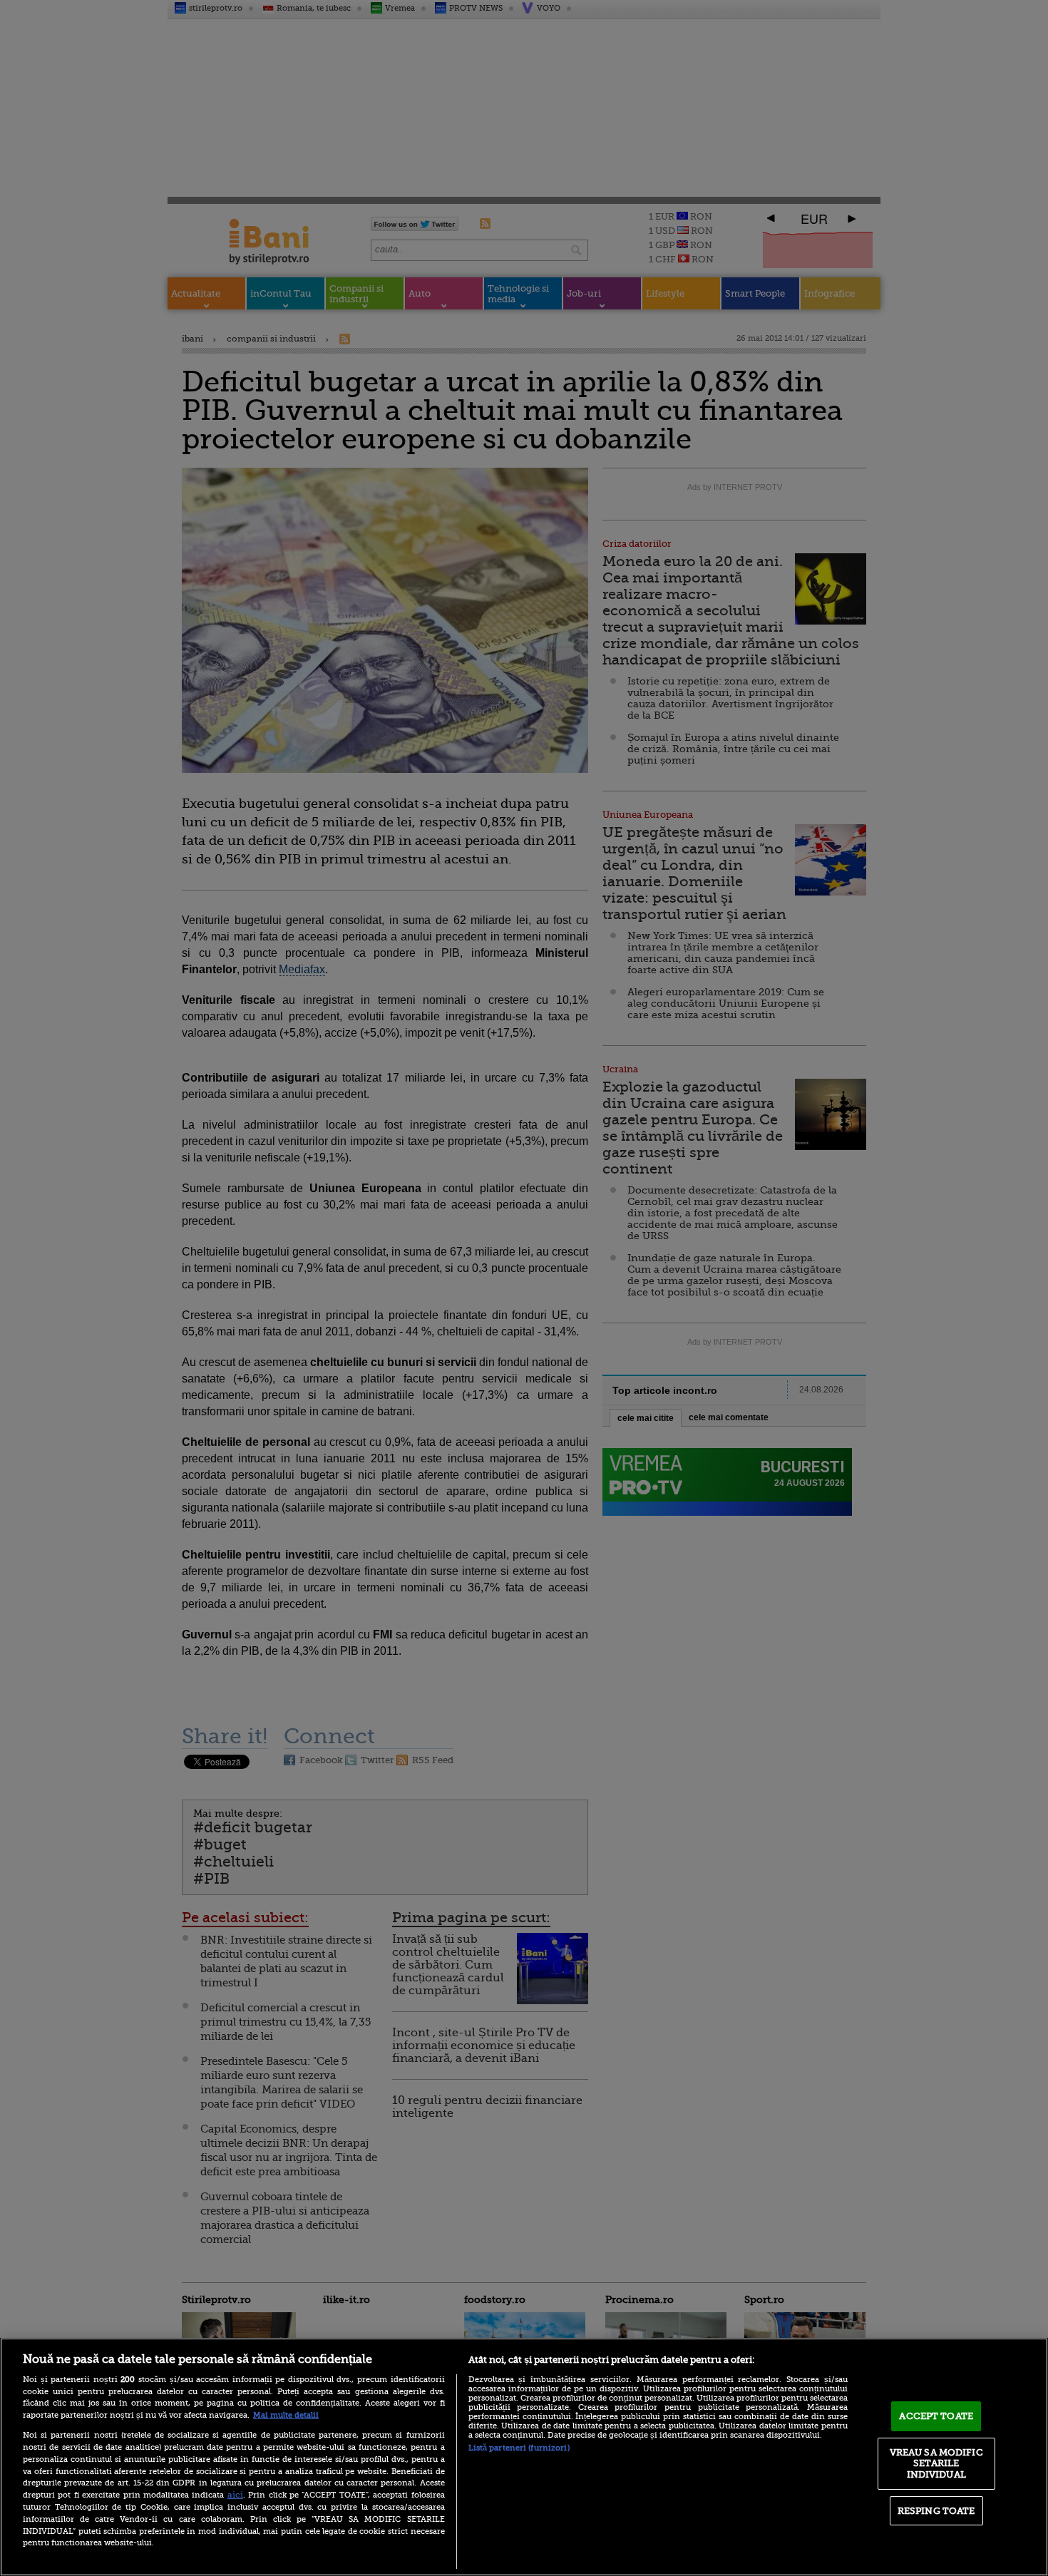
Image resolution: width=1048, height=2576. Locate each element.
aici (235, 2495)
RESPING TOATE (936, 2511)
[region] (524, 2457)
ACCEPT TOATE (936, 2416)
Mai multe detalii (286, 2415)
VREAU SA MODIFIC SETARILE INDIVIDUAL (936, 2463)
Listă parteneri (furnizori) (519, 2448)
